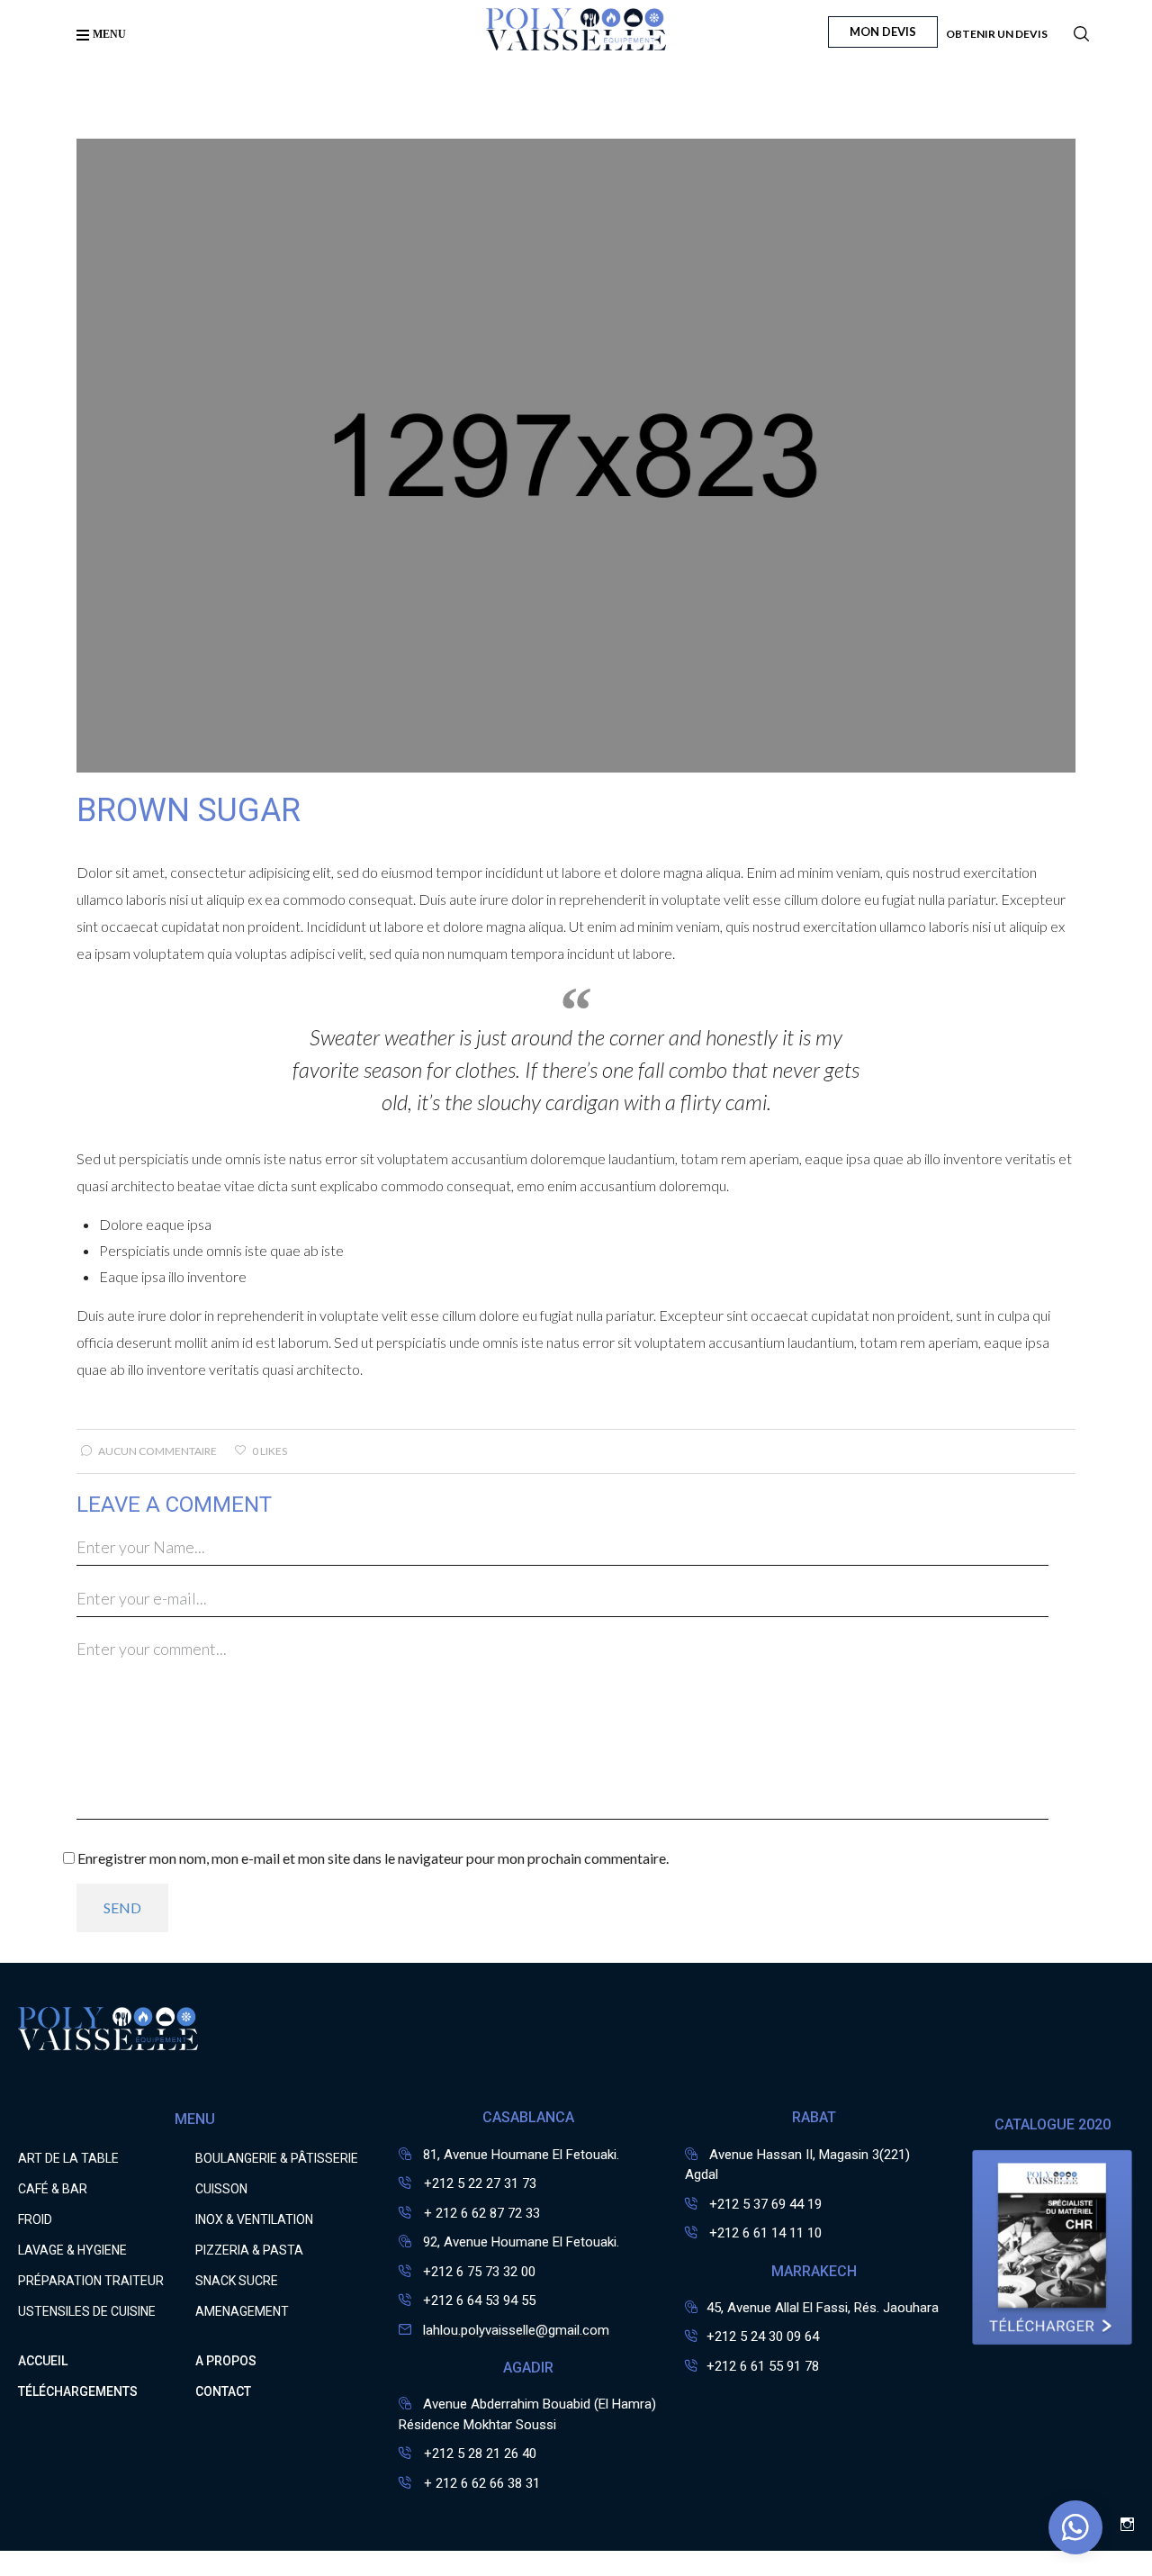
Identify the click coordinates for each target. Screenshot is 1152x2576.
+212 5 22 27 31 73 (478, 2183)
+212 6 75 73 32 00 (479, 2272)
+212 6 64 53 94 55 (479, 2300)
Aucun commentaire (157, 1451)
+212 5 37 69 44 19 (765, 2204)
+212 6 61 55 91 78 (763, 2366)
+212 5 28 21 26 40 (478, 2454)
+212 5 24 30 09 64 (763, 2336)
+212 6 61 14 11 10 (765, 2233)
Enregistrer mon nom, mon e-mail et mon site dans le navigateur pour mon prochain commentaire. (373, 1858)
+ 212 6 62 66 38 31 (480, 2483)
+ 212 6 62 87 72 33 (480, 2213)
